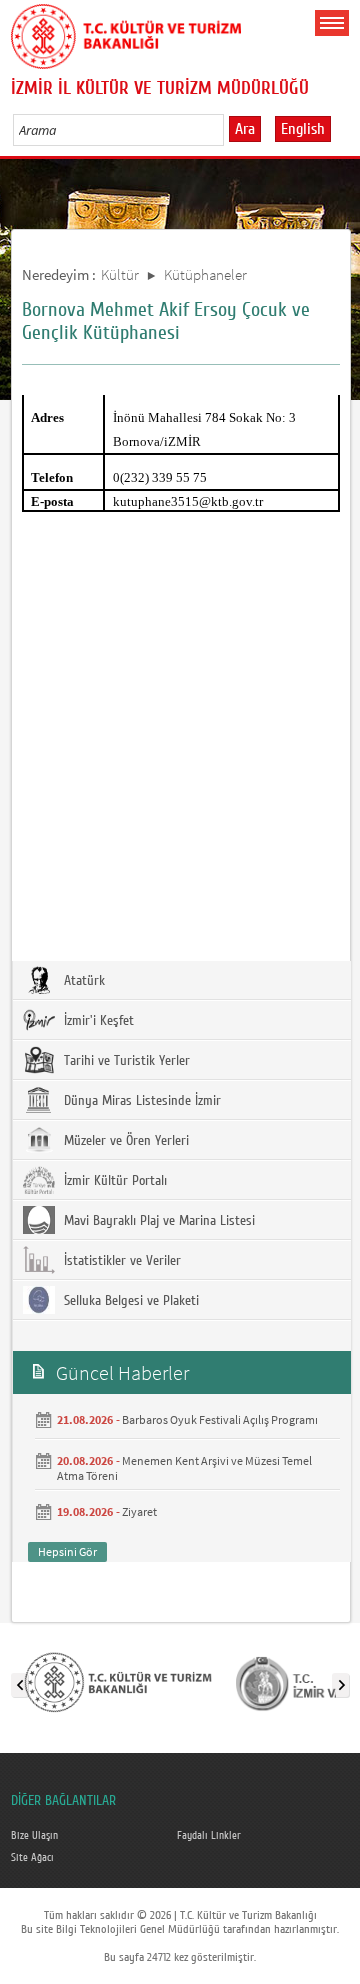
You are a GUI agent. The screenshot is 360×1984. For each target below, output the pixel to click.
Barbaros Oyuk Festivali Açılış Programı (220, 1419)
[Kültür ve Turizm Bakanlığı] (118, 1681)
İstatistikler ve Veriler (120, 1261)
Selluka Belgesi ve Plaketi (129, 1301)
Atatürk (82, 981)
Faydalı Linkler (209, 1836)
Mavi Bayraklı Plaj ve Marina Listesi (157, 1221)
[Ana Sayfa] (126, 33)
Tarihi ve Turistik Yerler (125, 1061)
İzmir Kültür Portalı (113, 1181)
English (303, 129)
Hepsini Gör (67, 1551)
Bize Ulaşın (34, 1836)
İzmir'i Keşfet (97, 1021)
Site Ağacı (32, 1858)
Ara (245, 129)
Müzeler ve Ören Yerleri (124, 1141)
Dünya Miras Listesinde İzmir (140, 1101)
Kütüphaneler (205, 274)
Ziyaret (139, 1511)
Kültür (120, 274)
